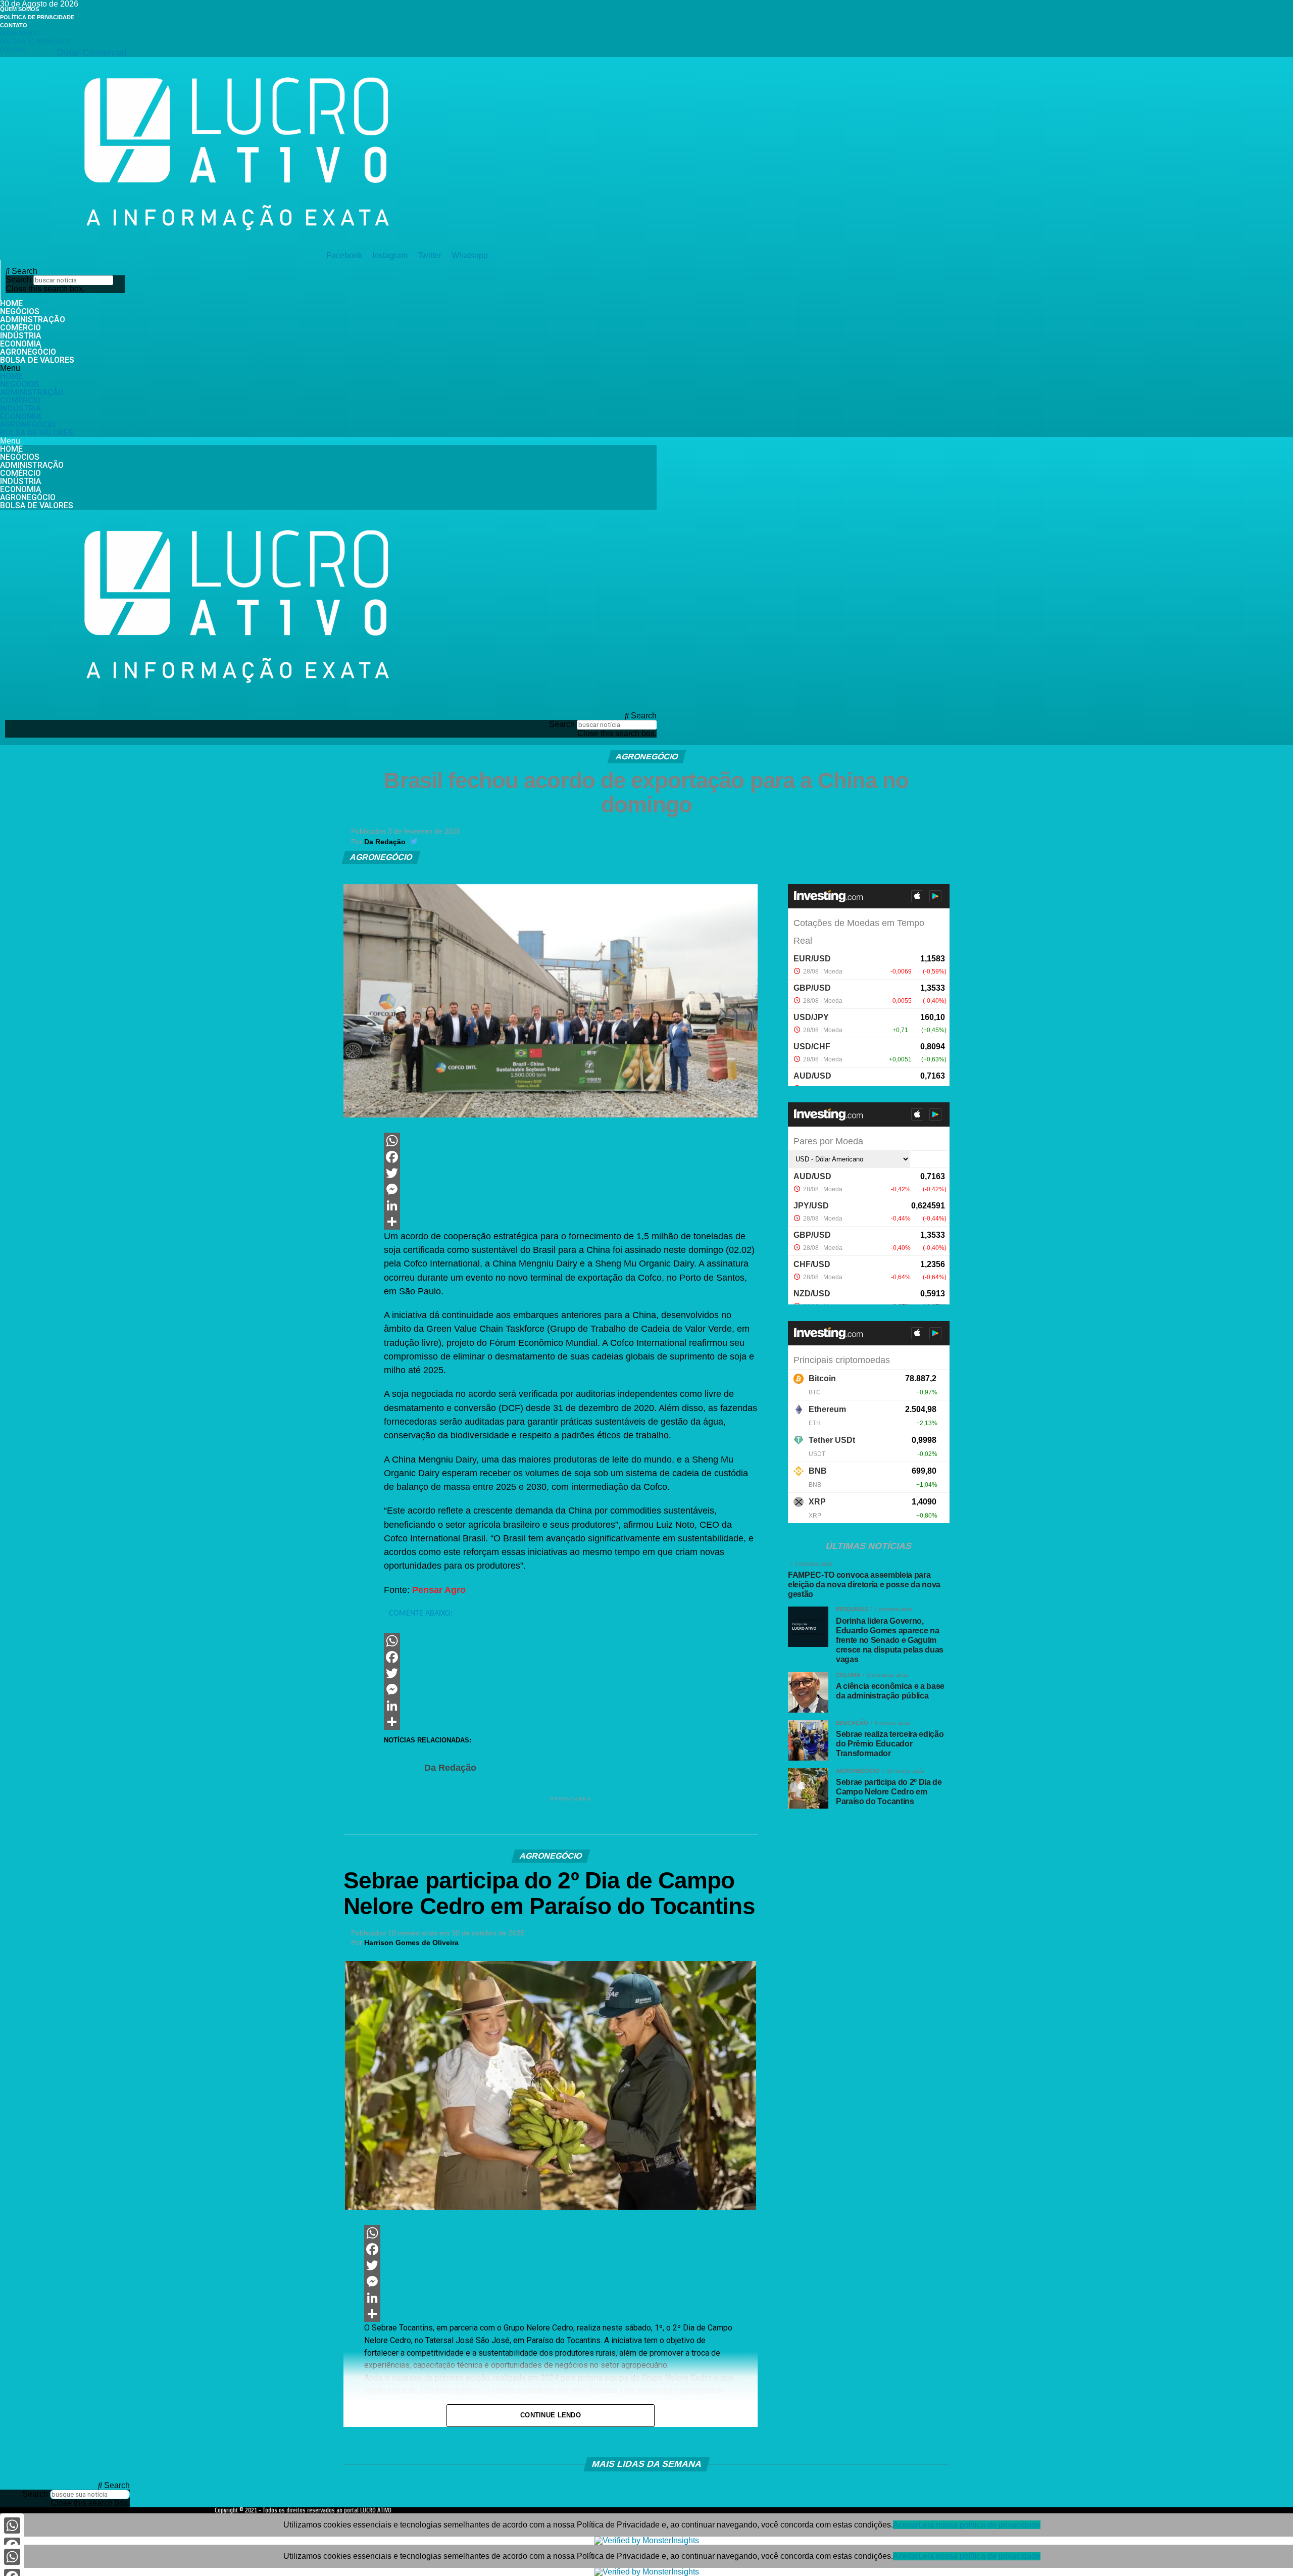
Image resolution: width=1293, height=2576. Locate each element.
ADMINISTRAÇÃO (33, 320)
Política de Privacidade (37, 17)
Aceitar (906, 2525)
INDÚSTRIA (21, 336)
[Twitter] (571, 1173)
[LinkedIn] (571, 1205)
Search (18, 280)
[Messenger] (571, 1189)
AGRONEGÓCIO (28, 352)
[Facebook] (571, 1157)
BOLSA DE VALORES (37, 360)
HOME (11, 303)
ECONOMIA (21, 344)
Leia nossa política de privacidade (979, 2525)
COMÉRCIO (20, 328)
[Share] (571, 1222)
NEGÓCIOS (20, 311)
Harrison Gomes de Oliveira (411, 1942)
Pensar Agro (439, 1590)
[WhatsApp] (571, 1141)
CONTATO (14, 25)
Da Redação (385, 842)
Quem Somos (19, 9)
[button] (65, 271)
